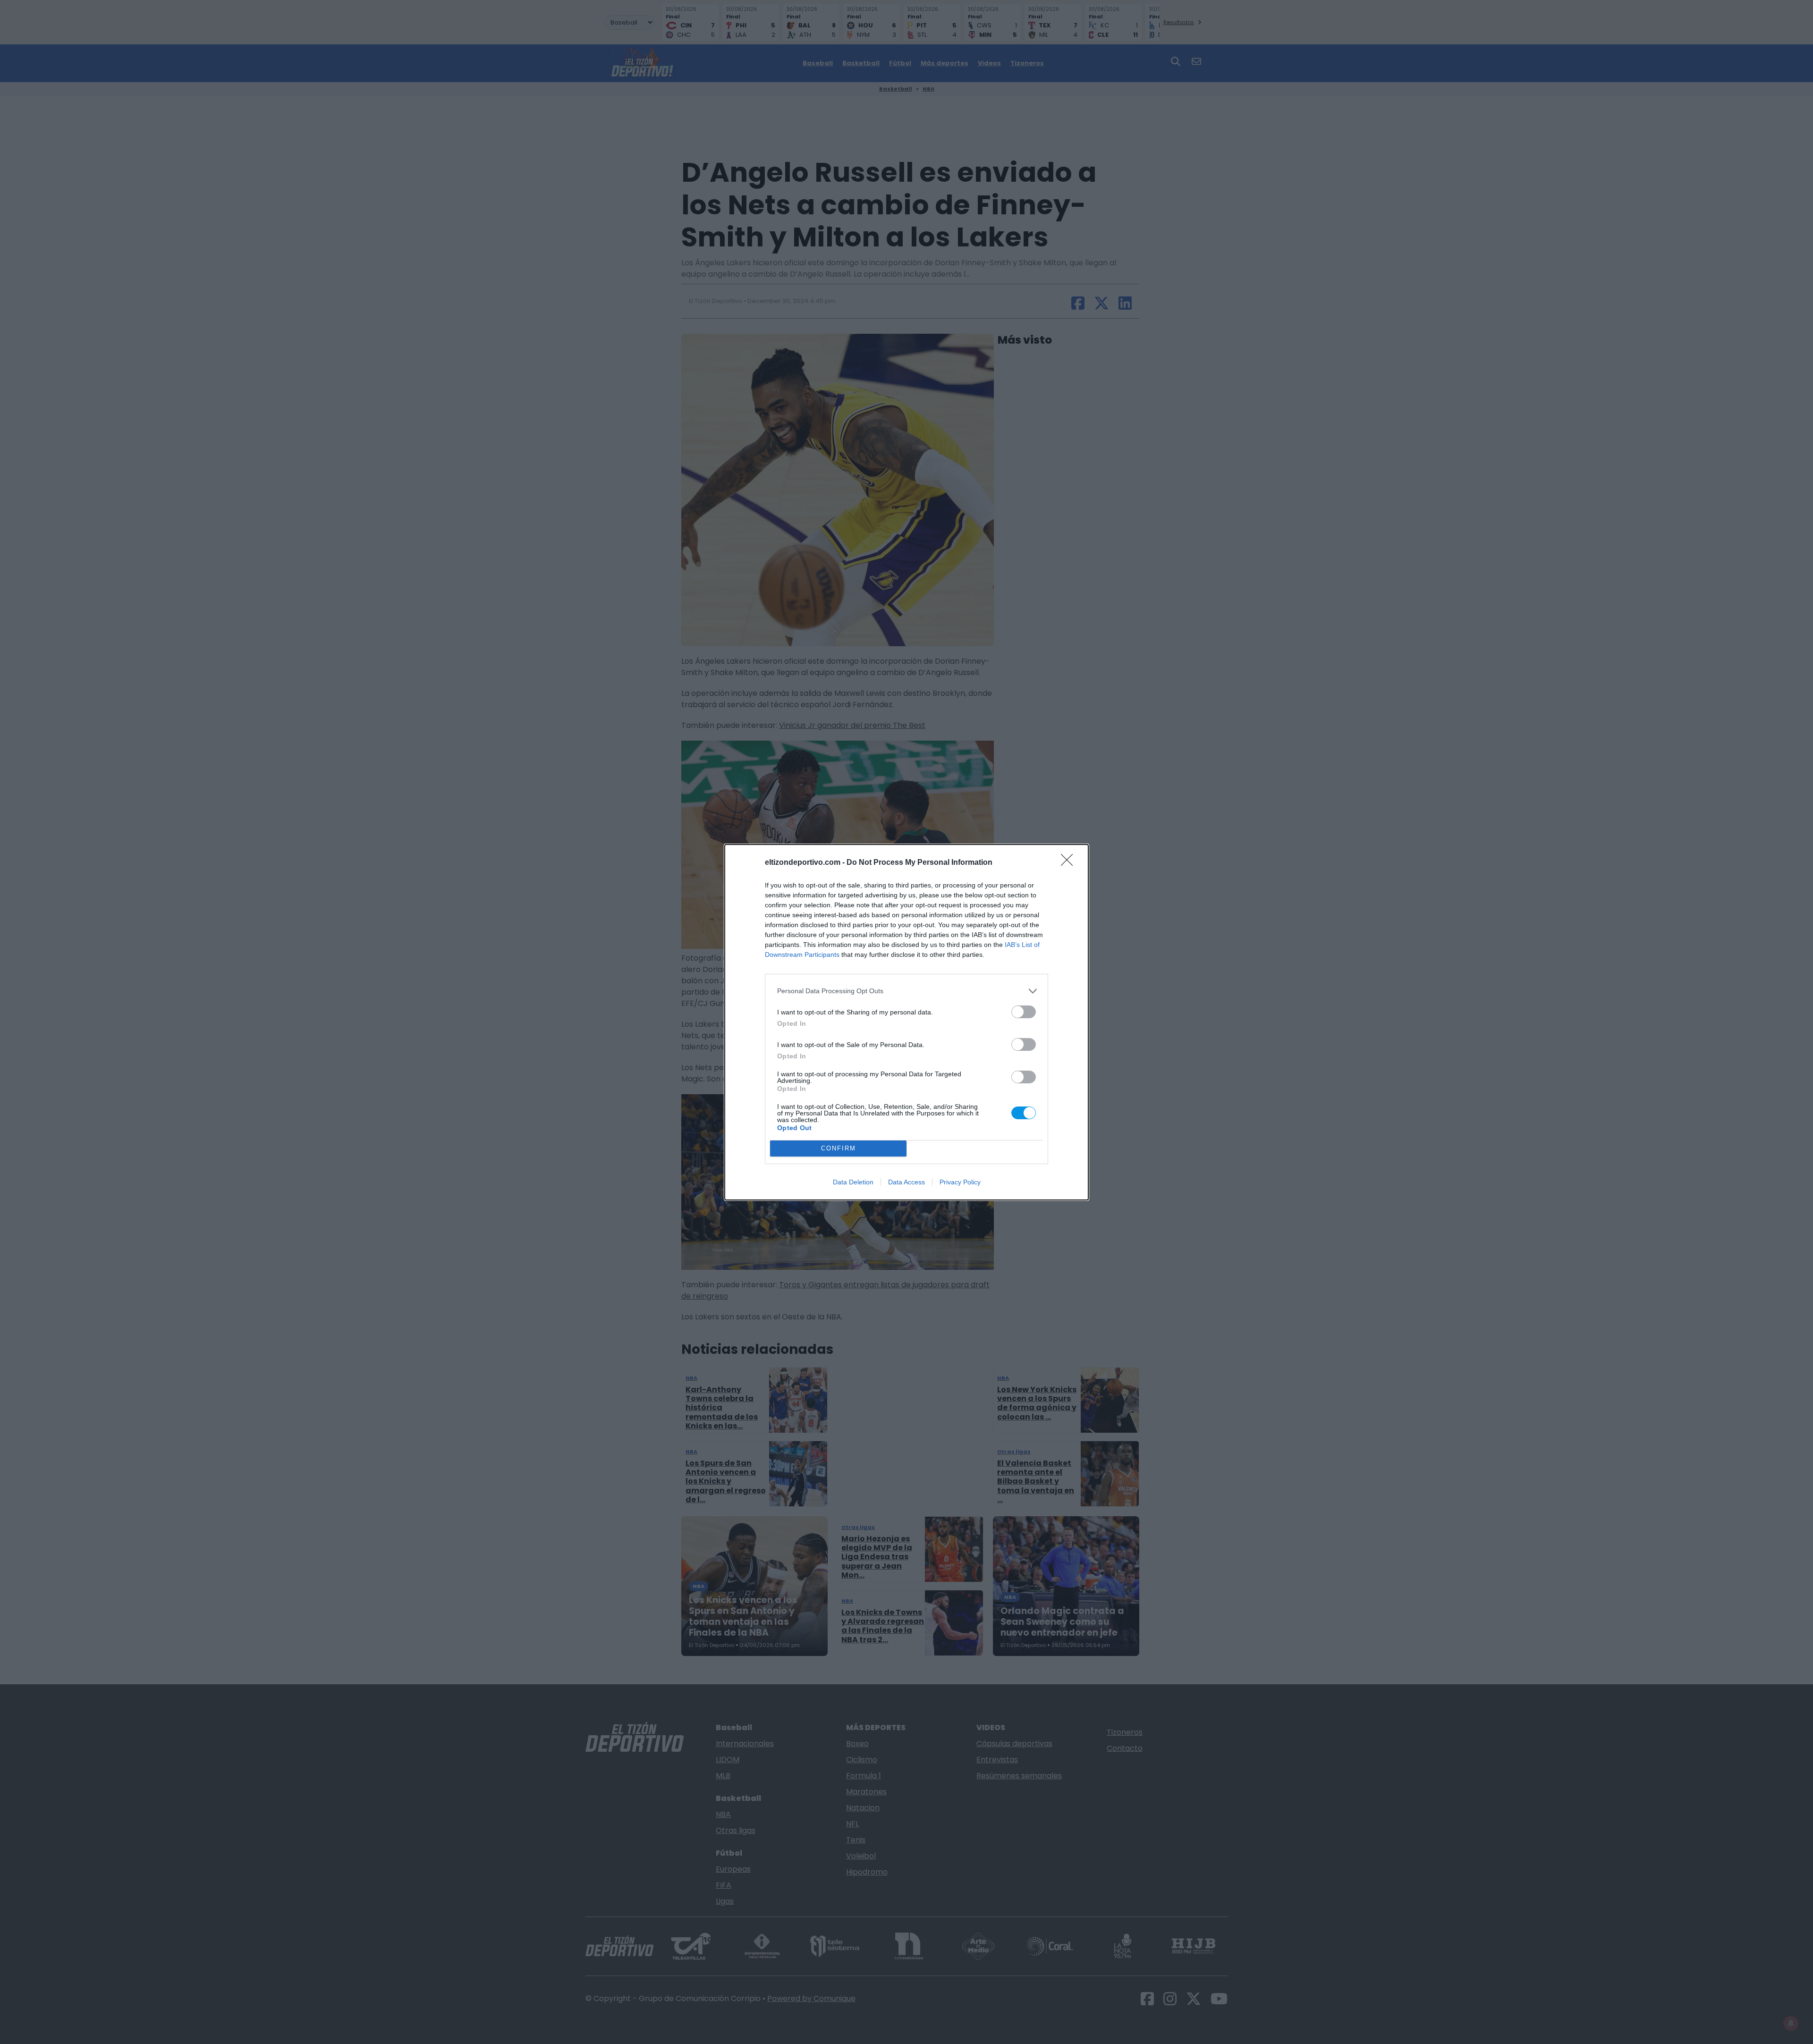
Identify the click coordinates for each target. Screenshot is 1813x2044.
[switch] (1024, 1012)
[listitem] (906, 991)
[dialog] (906, 1022)
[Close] (1070, 863)
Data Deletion (853, 1182)
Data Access (906, 1182)
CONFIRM (839, 1148)
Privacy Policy (960, 1182)
